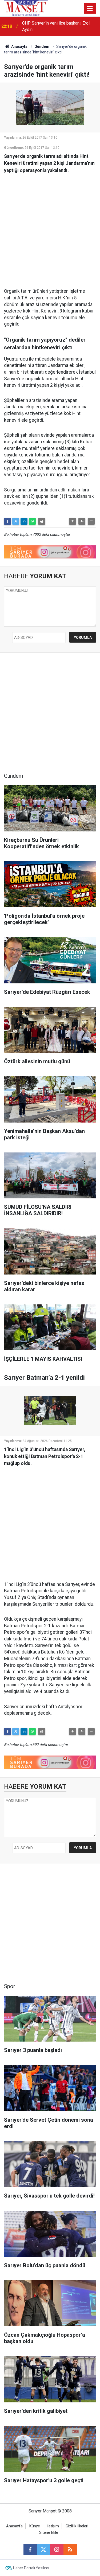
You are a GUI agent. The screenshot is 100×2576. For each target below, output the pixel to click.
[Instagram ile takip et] (57, 2550)
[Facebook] (7, 521)
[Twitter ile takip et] (43, 2550)
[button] (73, 521)
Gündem (42, 46)
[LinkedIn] (24, 521)
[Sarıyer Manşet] (26, 8)
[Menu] (90, 9)
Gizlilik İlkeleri (77, 2526)
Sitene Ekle (49, 2533)
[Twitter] (16, 521)
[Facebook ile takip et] (30, 2550)
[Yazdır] (42, 521)
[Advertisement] (50, 228)
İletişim (53, 2526)
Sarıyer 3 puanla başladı (44, 26)
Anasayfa (19, 46)
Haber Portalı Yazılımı (31, 2568)
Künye (35, 2526)
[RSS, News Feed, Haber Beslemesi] (70, 2550)
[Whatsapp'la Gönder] (32, 521)
